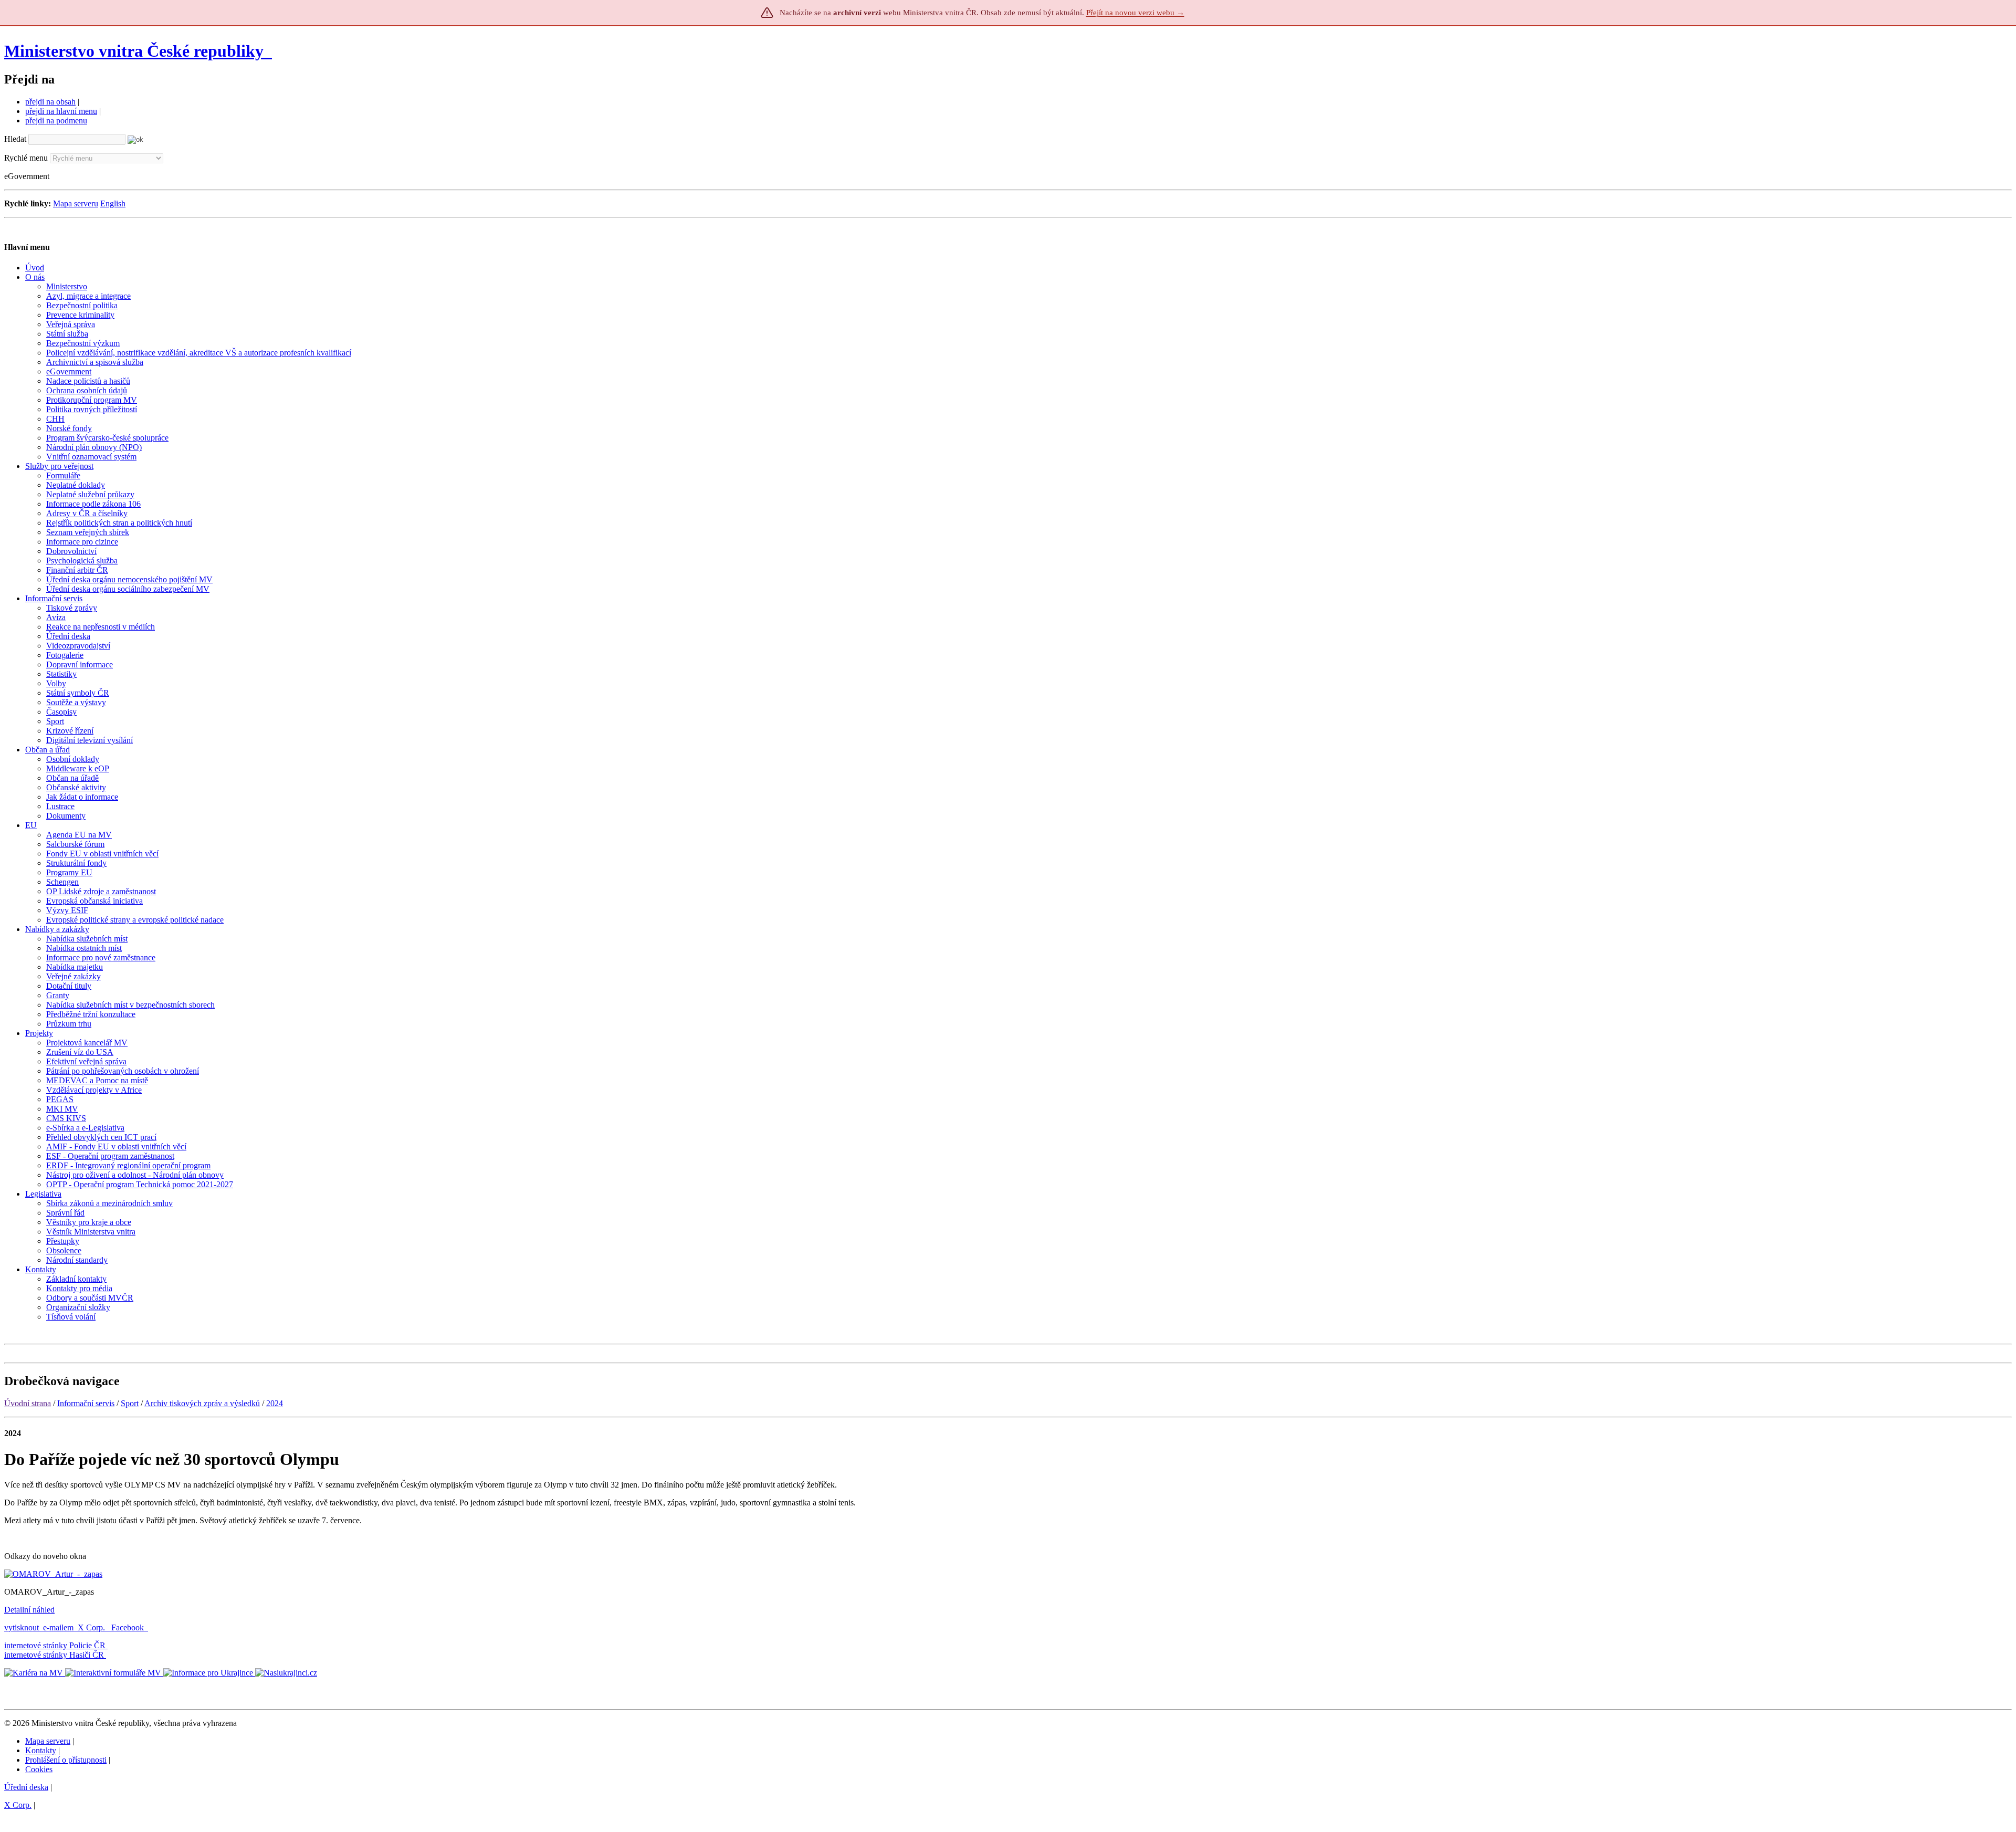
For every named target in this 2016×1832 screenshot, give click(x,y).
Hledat (15, 139)
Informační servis (86, 1403)
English (113, 203)
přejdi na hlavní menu (61, 111)
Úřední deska (26, 1787)
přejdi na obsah (50, 102)
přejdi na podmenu (56, 121)
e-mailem (58, 1627)
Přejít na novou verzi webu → (1135, 13)
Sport (130, 1403)
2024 (275, 1403)
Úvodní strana (28, 1403)
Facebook (129, 1627)
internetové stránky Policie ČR (55, 1645)
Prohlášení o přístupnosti (66, 1760)
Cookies (39, 1769)
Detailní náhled (29, 1610)
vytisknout (22, 1627)
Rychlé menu (26, 158)
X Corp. (92, 1627)
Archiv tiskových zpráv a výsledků (202, 1403)
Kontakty (41, 1750)
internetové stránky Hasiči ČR (54, 1655)
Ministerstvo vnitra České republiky (134, 51)
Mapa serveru (76, 203)
